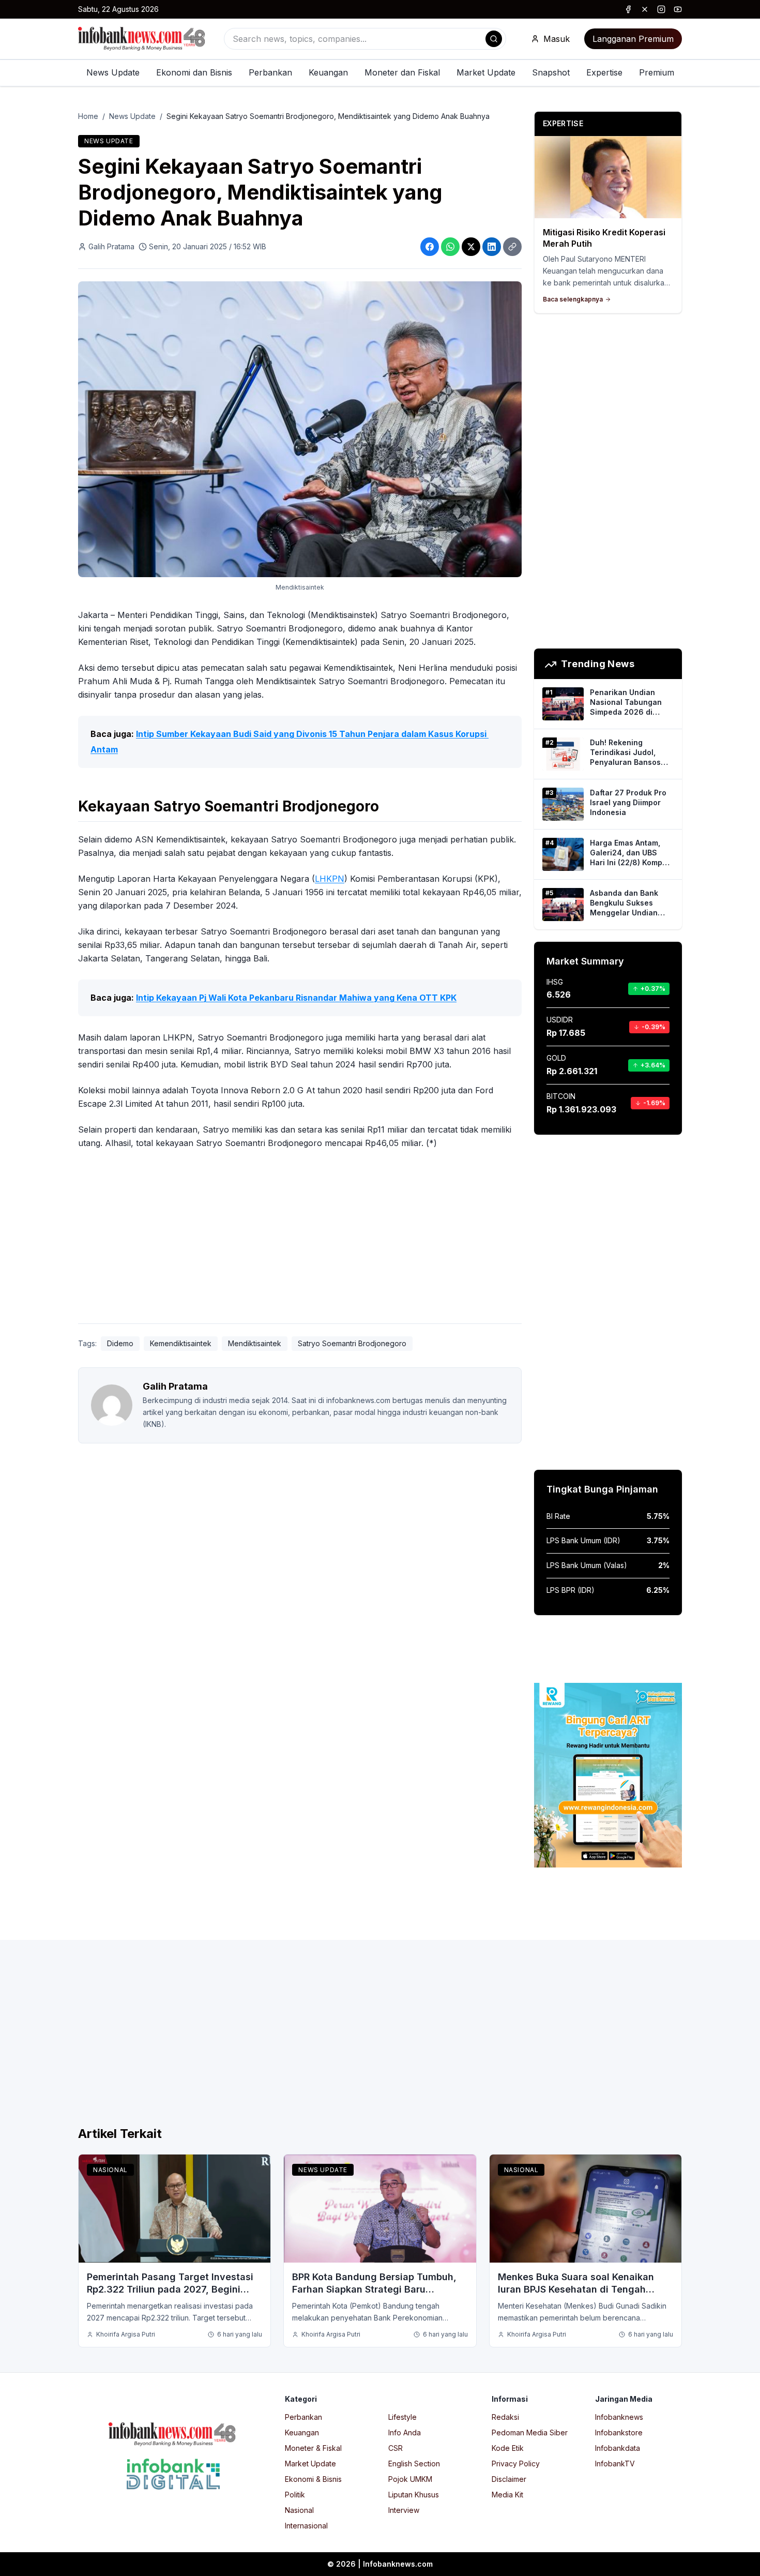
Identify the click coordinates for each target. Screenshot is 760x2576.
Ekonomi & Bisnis (313, 2479)
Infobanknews (619, 2417)
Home (88, 116)
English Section (414, 2464)
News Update (113, 72)
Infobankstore (619, 2432)
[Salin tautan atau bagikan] (512, 247)
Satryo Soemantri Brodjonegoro (352, 1343)
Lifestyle (402, 2417)
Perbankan (270, 72)
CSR (396, 2448)
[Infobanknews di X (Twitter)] (645, 9)
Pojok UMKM (410, 2479)
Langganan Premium (633, 39)
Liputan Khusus (414, 2495)
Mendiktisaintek (255, 1343)
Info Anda (405, 2432)
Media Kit (507, 2495)
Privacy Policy (516, 2464)
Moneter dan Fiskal (402, 72)
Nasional (110, 2170)
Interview (404, 2510)
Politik (295, 2495)
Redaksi (505, 2417)
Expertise (604, 72)
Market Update (486, 72)
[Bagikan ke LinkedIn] (492, 247)
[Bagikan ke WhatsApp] (450, 247)
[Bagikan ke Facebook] (430, 247)
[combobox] (365, 39)
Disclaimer (509, 2479)
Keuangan (328, 72)
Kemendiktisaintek (181, 1343)
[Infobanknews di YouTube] (678, 9)
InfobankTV (615, 2464)
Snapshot (551, 72)
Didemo (120, 1343)
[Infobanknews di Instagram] (661, 9)
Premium (657, 72)
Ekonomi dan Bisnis (194, 72)
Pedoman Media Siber (530, 2432)
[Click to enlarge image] (300, 429)
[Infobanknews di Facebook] (628, 9)
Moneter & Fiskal (313, 2448)
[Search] (494, 39)
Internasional (306, 2526)
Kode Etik (508, 2448)
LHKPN (330, 879)
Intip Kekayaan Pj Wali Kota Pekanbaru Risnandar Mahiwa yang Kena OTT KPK (296, 998)
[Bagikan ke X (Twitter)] (471, 247)
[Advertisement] (300, 1239)
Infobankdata (618, 2448)
